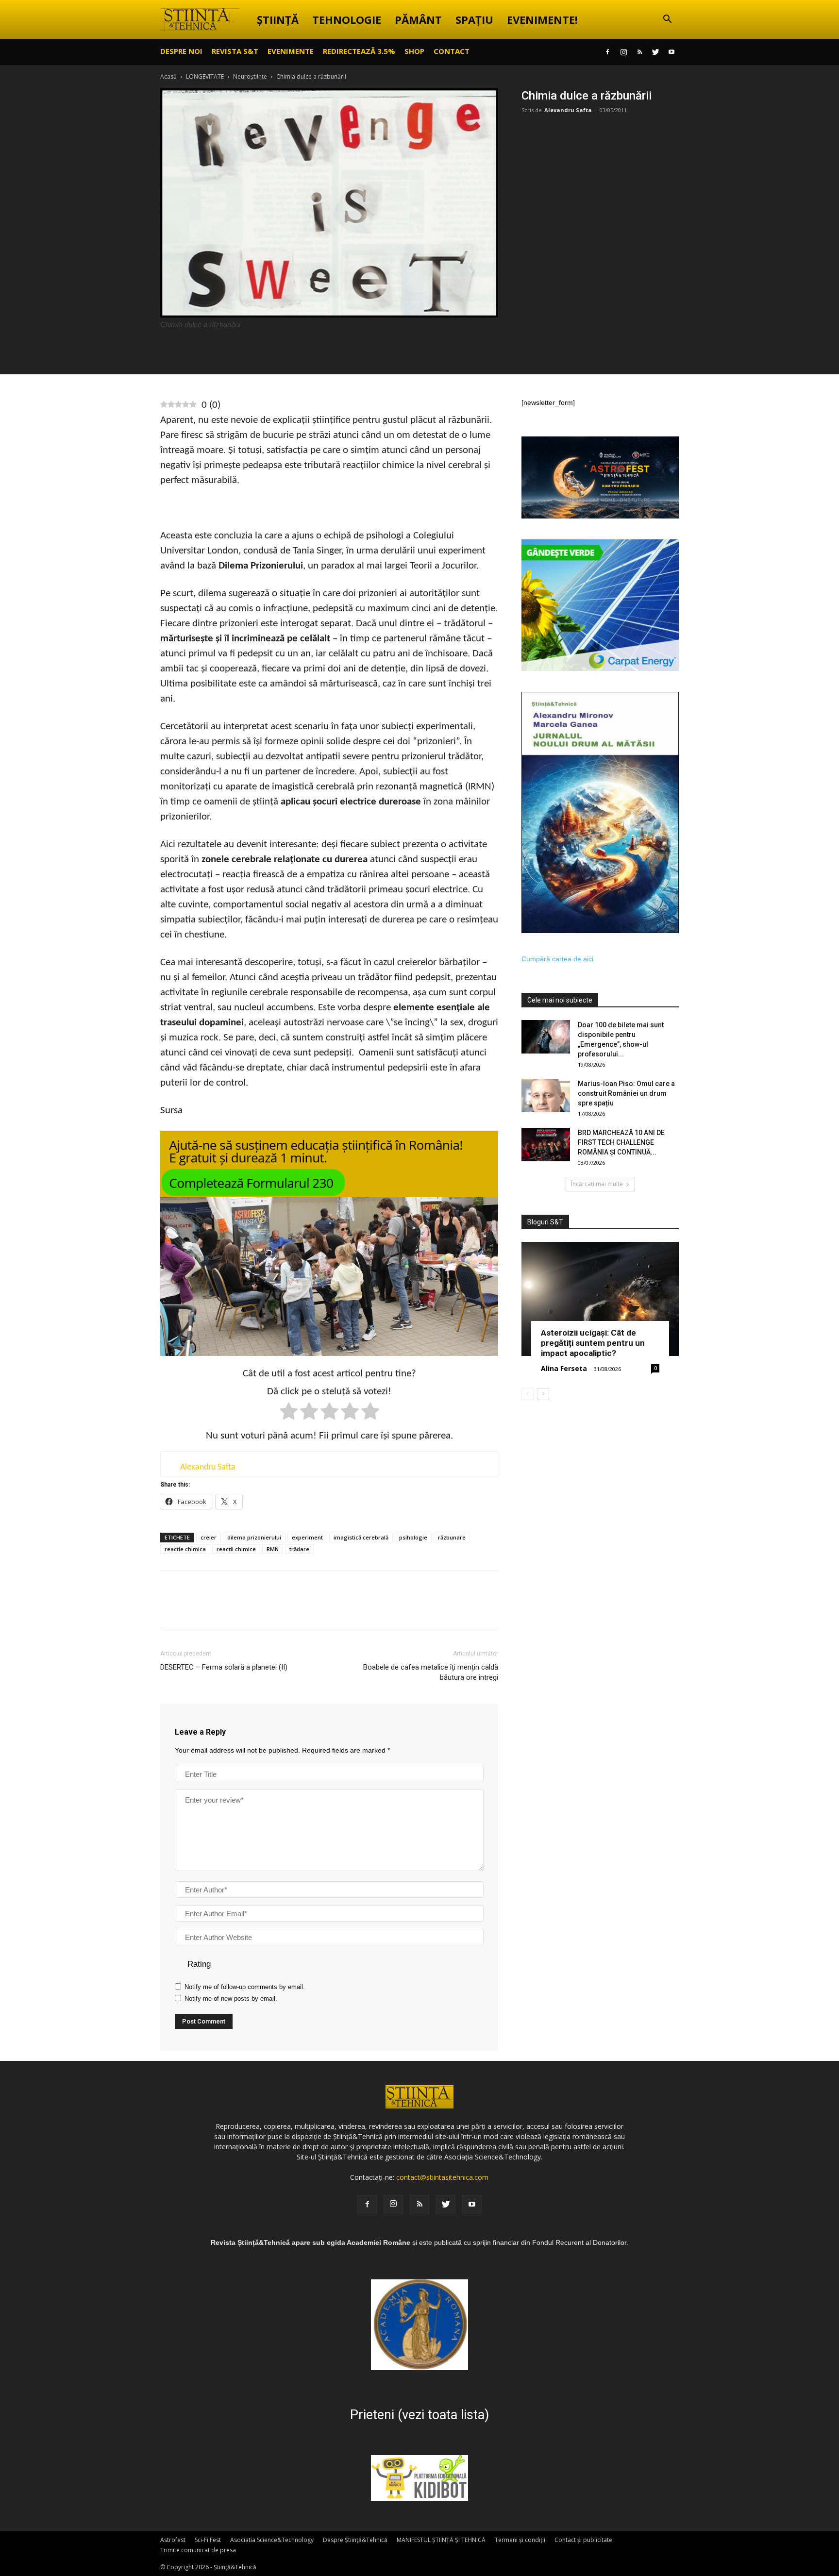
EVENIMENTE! (542, 19)
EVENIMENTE (291, 51)
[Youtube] (671, 52)
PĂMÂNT (418, 19)
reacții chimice (236, 1549)
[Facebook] (607, 52)
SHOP (414, 51)
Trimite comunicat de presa (198, 2550)
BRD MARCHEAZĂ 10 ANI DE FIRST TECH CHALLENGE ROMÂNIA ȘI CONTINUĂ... (621, 1142)
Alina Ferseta (564, 1368)
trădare (299, 1549)
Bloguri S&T (545, 1222)
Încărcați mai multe (597, 1184)
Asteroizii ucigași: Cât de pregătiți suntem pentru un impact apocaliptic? (593, 1343)
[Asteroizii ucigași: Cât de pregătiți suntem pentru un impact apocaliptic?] (600, 1299)
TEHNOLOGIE (347, 19)
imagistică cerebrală (361, 1537)
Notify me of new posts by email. (231, 1999)
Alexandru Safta (568, 110)
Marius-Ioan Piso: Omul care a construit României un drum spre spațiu (626, 1093)
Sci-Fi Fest (208, 2540)
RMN (273, 1549)
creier (209, 1537)
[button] (667, 20)
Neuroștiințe (250, 76)
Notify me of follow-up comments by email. (245, 1987)
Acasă (168, 76)
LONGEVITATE (205, 76)
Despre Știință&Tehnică (355, 2540)
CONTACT (452, 51)
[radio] (289, 1413)
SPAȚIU (474, 19)
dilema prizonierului (254, 1537)
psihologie (413, 1537)
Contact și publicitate (583, 2540)
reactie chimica (185, 1549)
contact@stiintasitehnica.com (442, 2177)
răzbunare (452, 1537)
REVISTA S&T (235, 51)
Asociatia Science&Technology (272, 2540)
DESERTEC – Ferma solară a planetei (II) (224, 1667)
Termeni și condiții (520, 2540)
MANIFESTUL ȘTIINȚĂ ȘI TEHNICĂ (441, 2540)
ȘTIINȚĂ (278, 19)
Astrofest (173, 2540)
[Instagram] (623, 52)
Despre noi (181, 51)
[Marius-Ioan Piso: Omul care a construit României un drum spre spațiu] (546, 1096)
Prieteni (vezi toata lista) (419, 2415)
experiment (307, 1537)
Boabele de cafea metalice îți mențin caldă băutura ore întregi (431, 1672)
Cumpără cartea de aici (557, 959)
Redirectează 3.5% (359, 51)
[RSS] (639, 52)
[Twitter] (655, 52)
